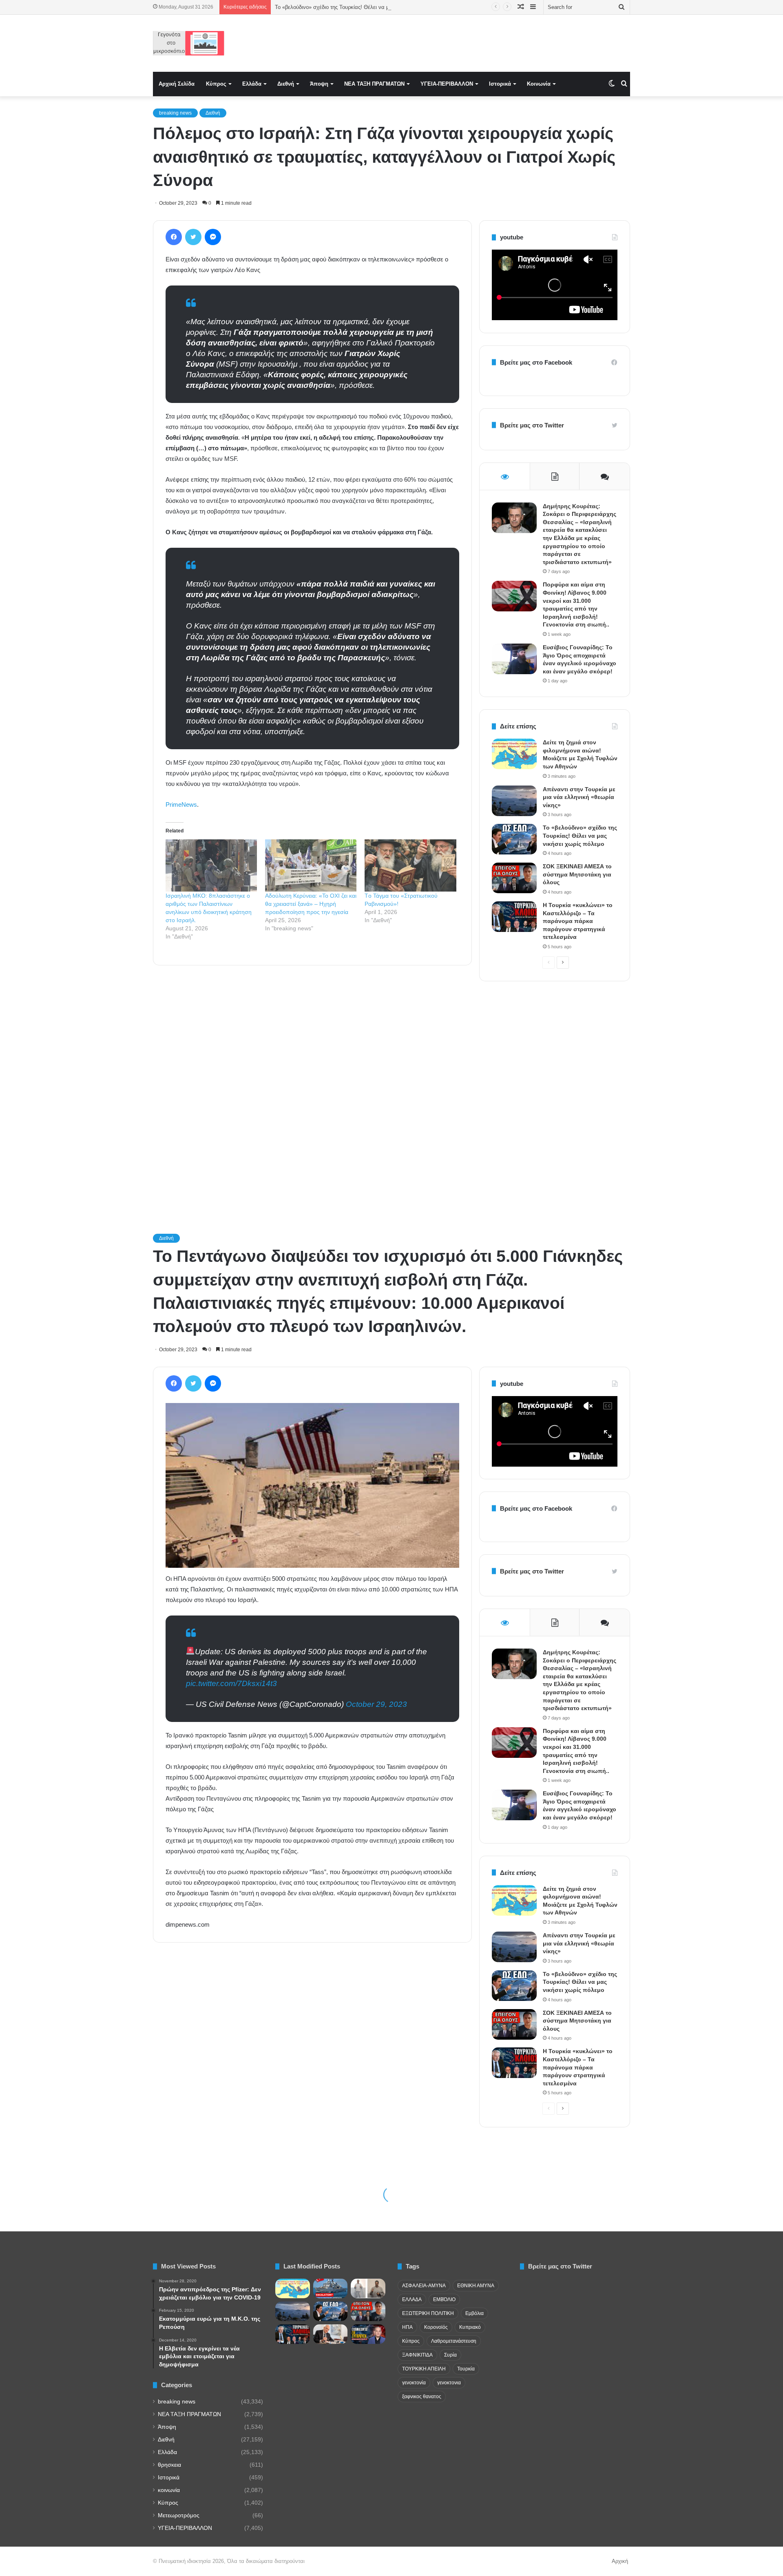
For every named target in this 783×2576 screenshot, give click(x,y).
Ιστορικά (500, 84)
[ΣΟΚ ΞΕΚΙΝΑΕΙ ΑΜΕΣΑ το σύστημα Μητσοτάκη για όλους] (514, 878)
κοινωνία (169, 2490)
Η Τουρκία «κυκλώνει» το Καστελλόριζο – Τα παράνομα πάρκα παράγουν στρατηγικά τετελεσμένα (578, 921)
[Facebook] (174, 237)
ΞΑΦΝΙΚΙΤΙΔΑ (417, 2355)
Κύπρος (216, 84)
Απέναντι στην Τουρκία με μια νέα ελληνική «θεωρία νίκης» (579, 797)
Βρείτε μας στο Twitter (532, 425)
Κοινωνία (539, 84)
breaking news (175, 113)
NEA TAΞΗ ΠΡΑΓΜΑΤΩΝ (374, 84)
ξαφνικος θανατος (422, 2397)
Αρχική (620, 2561)
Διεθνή (286, 84)
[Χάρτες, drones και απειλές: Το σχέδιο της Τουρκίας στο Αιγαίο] (368, 2334)
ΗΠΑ (407, 2327)
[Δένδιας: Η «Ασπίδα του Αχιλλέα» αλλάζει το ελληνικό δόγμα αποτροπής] (331, 2334)
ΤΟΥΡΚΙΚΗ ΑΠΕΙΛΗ (424, 2369)
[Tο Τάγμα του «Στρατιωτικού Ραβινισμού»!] (410, 865)
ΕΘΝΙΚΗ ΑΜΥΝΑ (476, 2286)
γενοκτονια (449, 2383)
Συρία (450, 2355)
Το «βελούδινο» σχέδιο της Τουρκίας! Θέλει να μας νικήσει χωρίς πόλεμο (580, 835)
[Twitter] (193, 237)
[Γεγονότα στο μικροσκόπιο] (189, 43)
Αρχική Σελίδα (177, 84)
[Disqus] (312, 1088)
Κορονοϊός (436, 2327)
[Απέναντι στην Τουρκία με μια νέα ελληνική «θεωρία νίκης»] (514, 801)
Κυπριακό (470, 2327)
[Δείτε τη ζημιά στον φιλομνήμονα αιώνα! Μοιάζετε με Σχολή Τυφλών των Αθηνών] (514, 754)
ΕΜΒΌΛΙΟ (444, 2299)
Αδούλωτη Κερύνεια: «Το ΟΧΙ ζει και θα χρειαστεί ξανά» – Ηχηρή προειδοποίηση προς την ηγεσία (311, 904)
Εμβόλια (474, 2313)
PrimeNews (181, 804)
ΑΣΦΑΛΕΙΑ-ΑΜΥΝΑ (424, 2286)
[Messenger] (213, 237)
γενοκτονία (414, 2383)
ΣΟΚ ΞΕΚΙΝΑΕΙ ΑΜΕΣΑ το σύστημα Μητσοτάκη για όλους (577, 874)
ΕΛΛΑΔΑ (412, 2299)
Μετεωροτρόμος (179, 2515)
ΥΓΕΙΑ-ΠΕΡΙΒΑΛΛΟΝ (447, 84)
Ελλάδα (252, 84)
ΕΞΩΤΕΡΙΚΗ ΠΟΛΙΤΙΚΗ (428, 2313)
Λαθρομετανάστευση (454, 2341)
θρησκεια (169, 2465)
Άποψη (319, 84)
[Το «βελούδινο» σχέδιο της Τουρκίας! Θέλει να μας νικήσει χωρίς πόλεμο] (514, 839)
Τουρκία (466, 2369)
